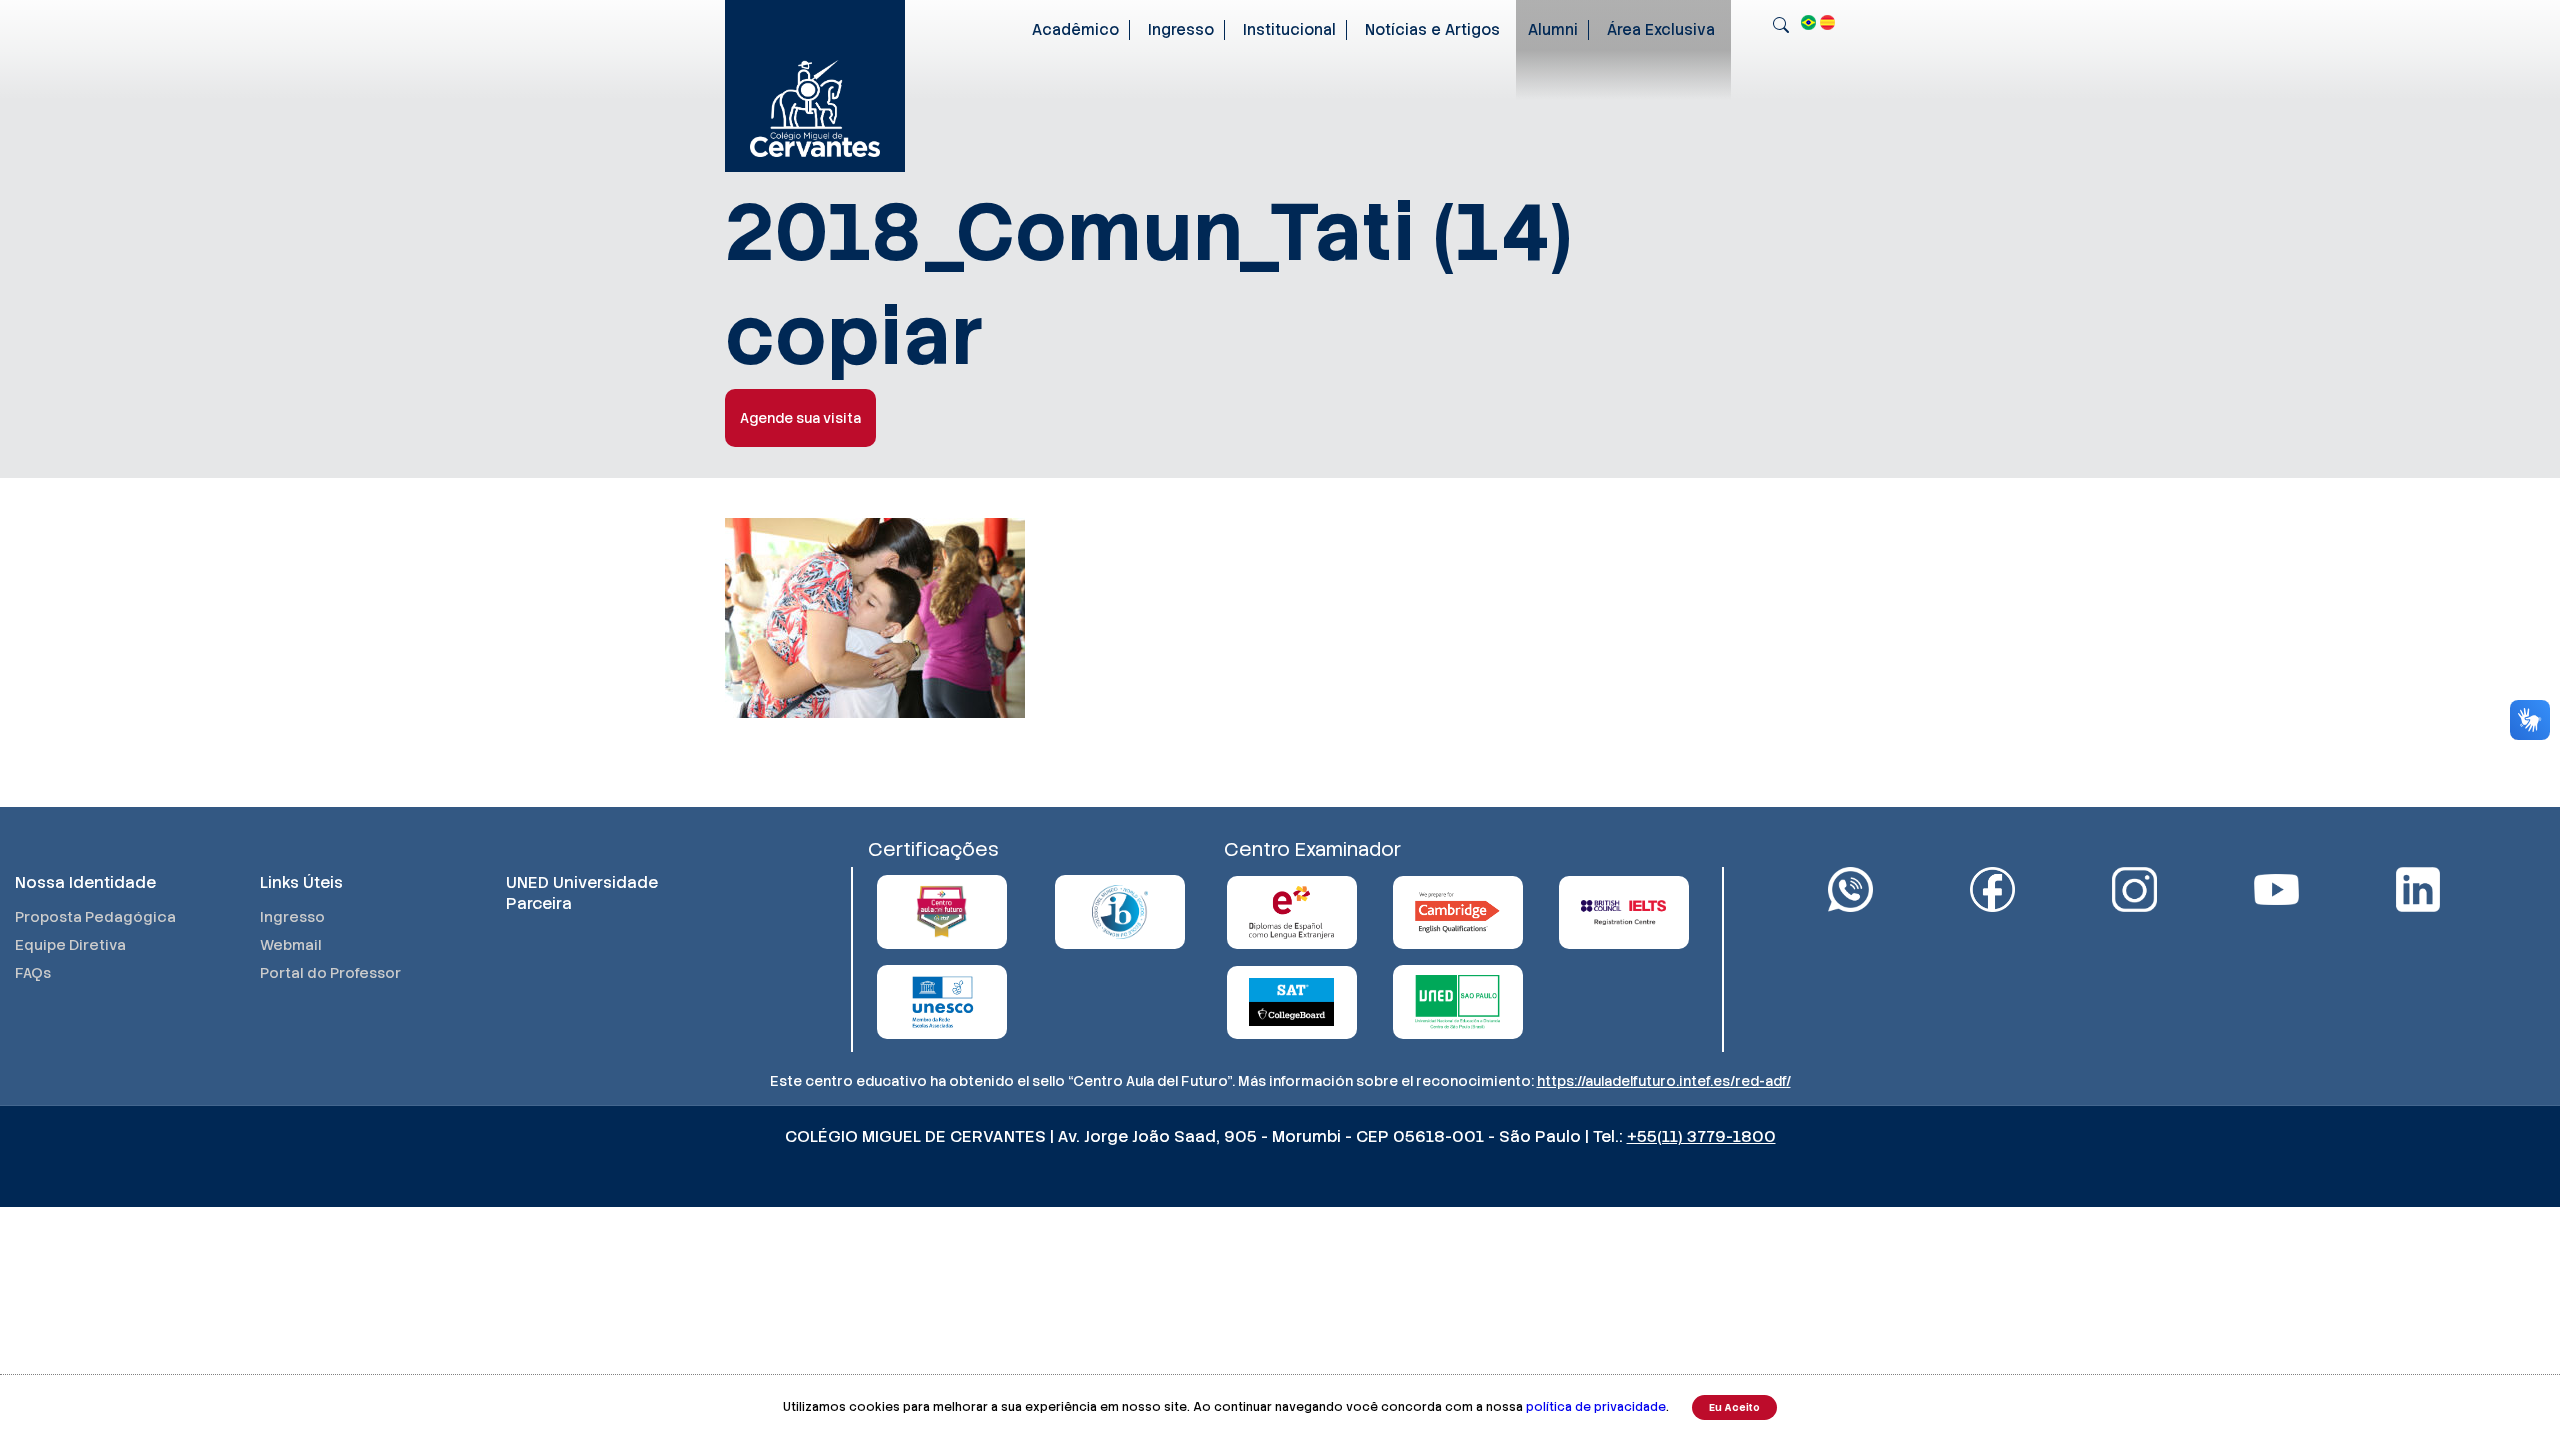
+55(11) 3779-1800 (1701, 1136)
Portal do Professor (330, 973)
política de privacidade (1596, 1407)
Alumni (1553, 30)
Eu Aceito (1734, 1407)
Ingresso (1181, 30)
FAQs (33, 973)
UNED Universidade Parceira (582, 893)
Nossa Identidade (85, 882)
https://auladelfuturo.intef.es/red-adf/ (1664, 1081)
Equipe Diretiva (70, 945)
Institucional (1289, 30)
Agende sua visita (800, 418)
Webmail (291, 945)
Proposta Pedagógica (95, 917)
